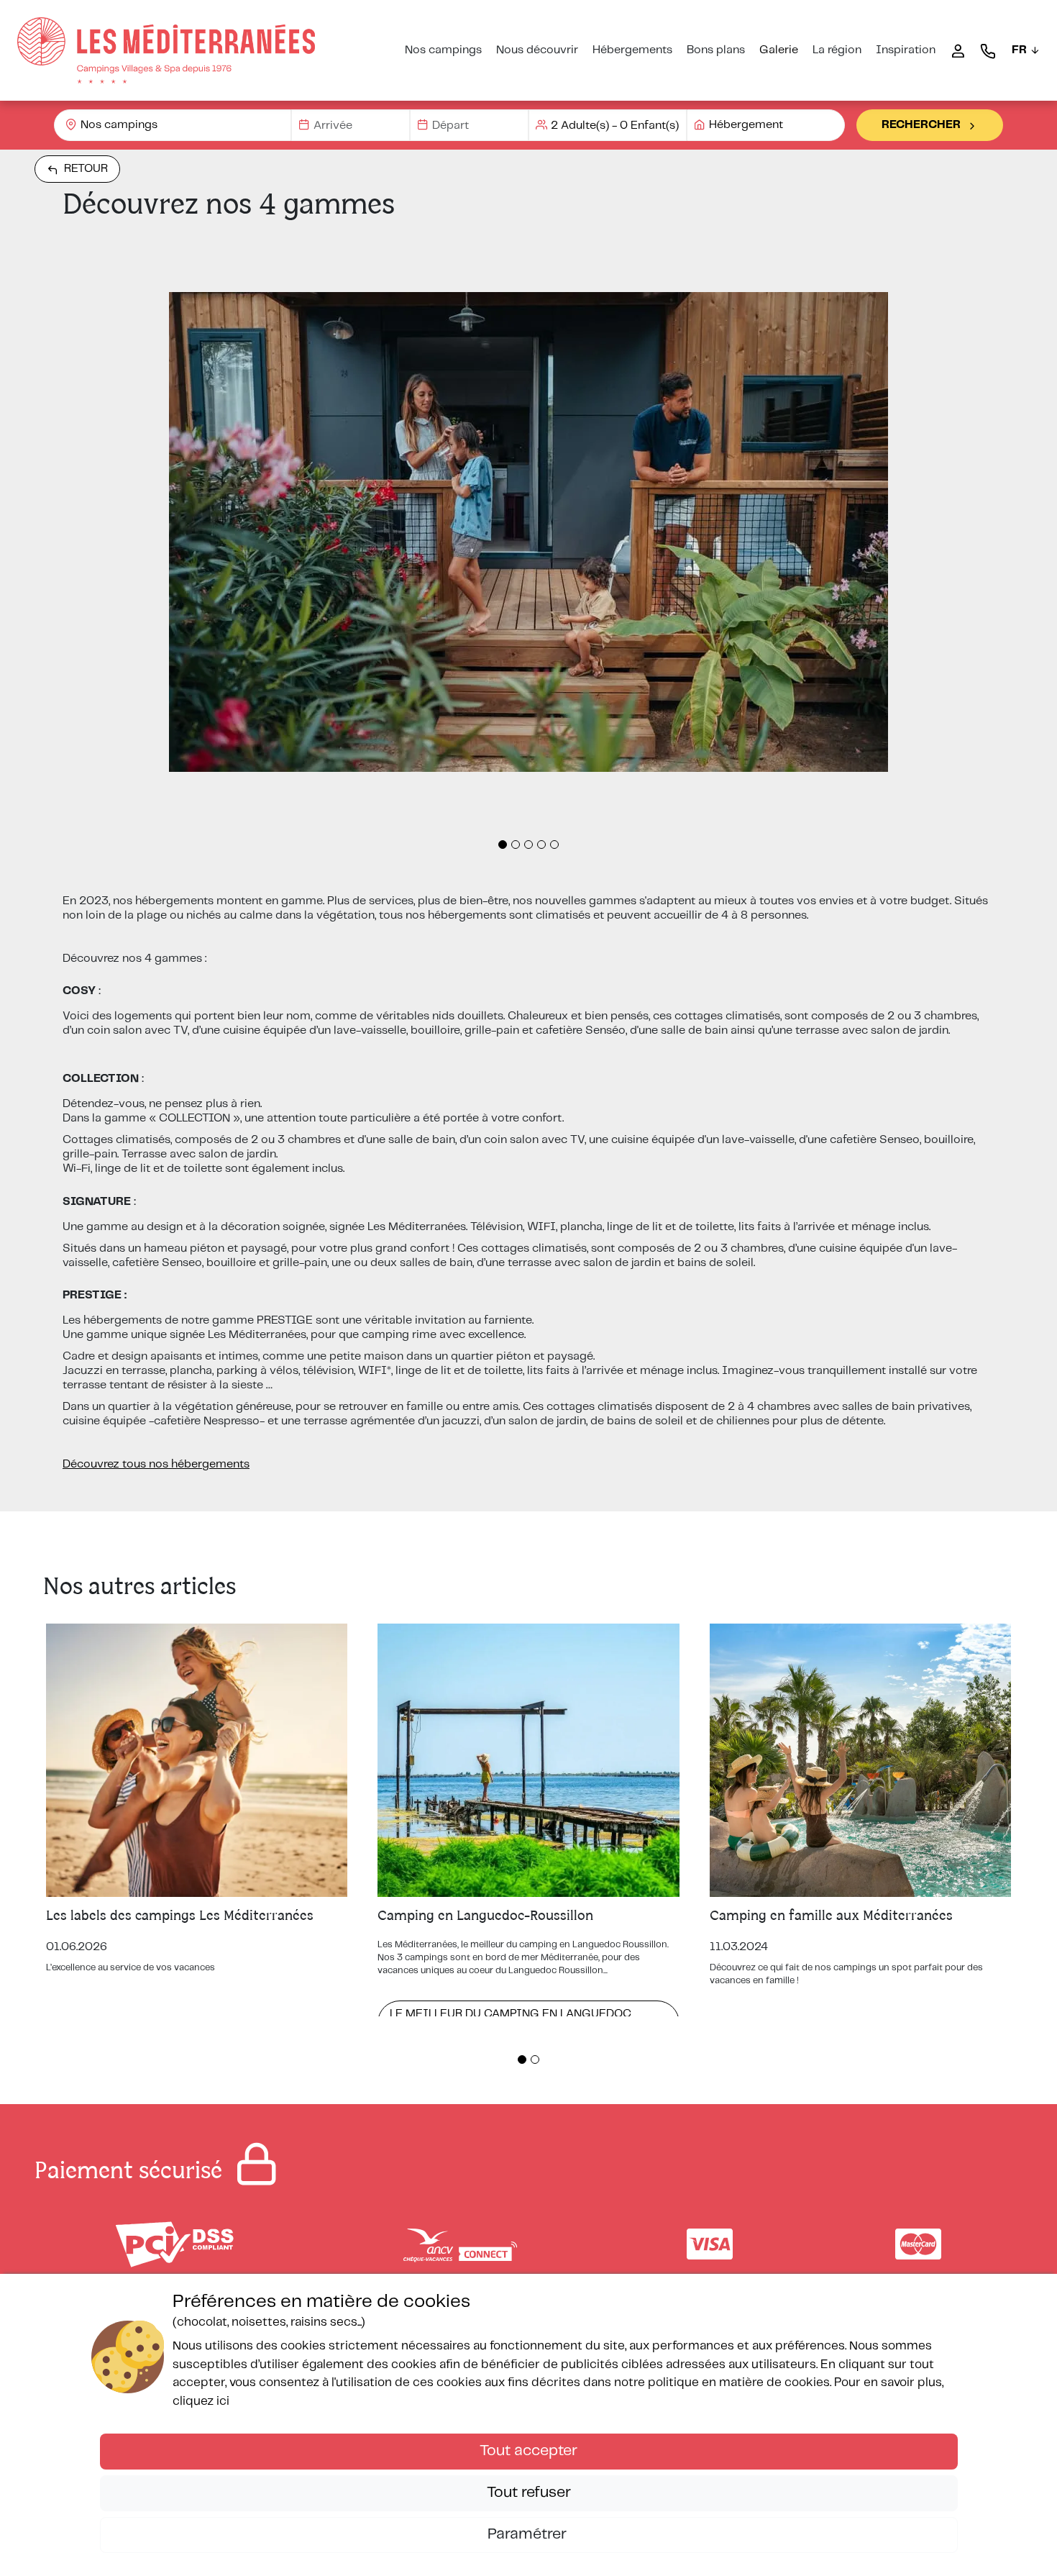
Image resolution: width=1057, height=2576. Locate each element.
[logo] (166, 50)
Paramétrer (529, 2534)
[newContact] (988, 50)
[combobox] (173, 125)
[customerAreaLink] (958, 50)
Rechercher (921, 125)
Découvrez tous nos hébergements (156, 1464)
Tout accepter (528, 2451)
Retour (86, 169)
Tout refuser (529, 2493)
